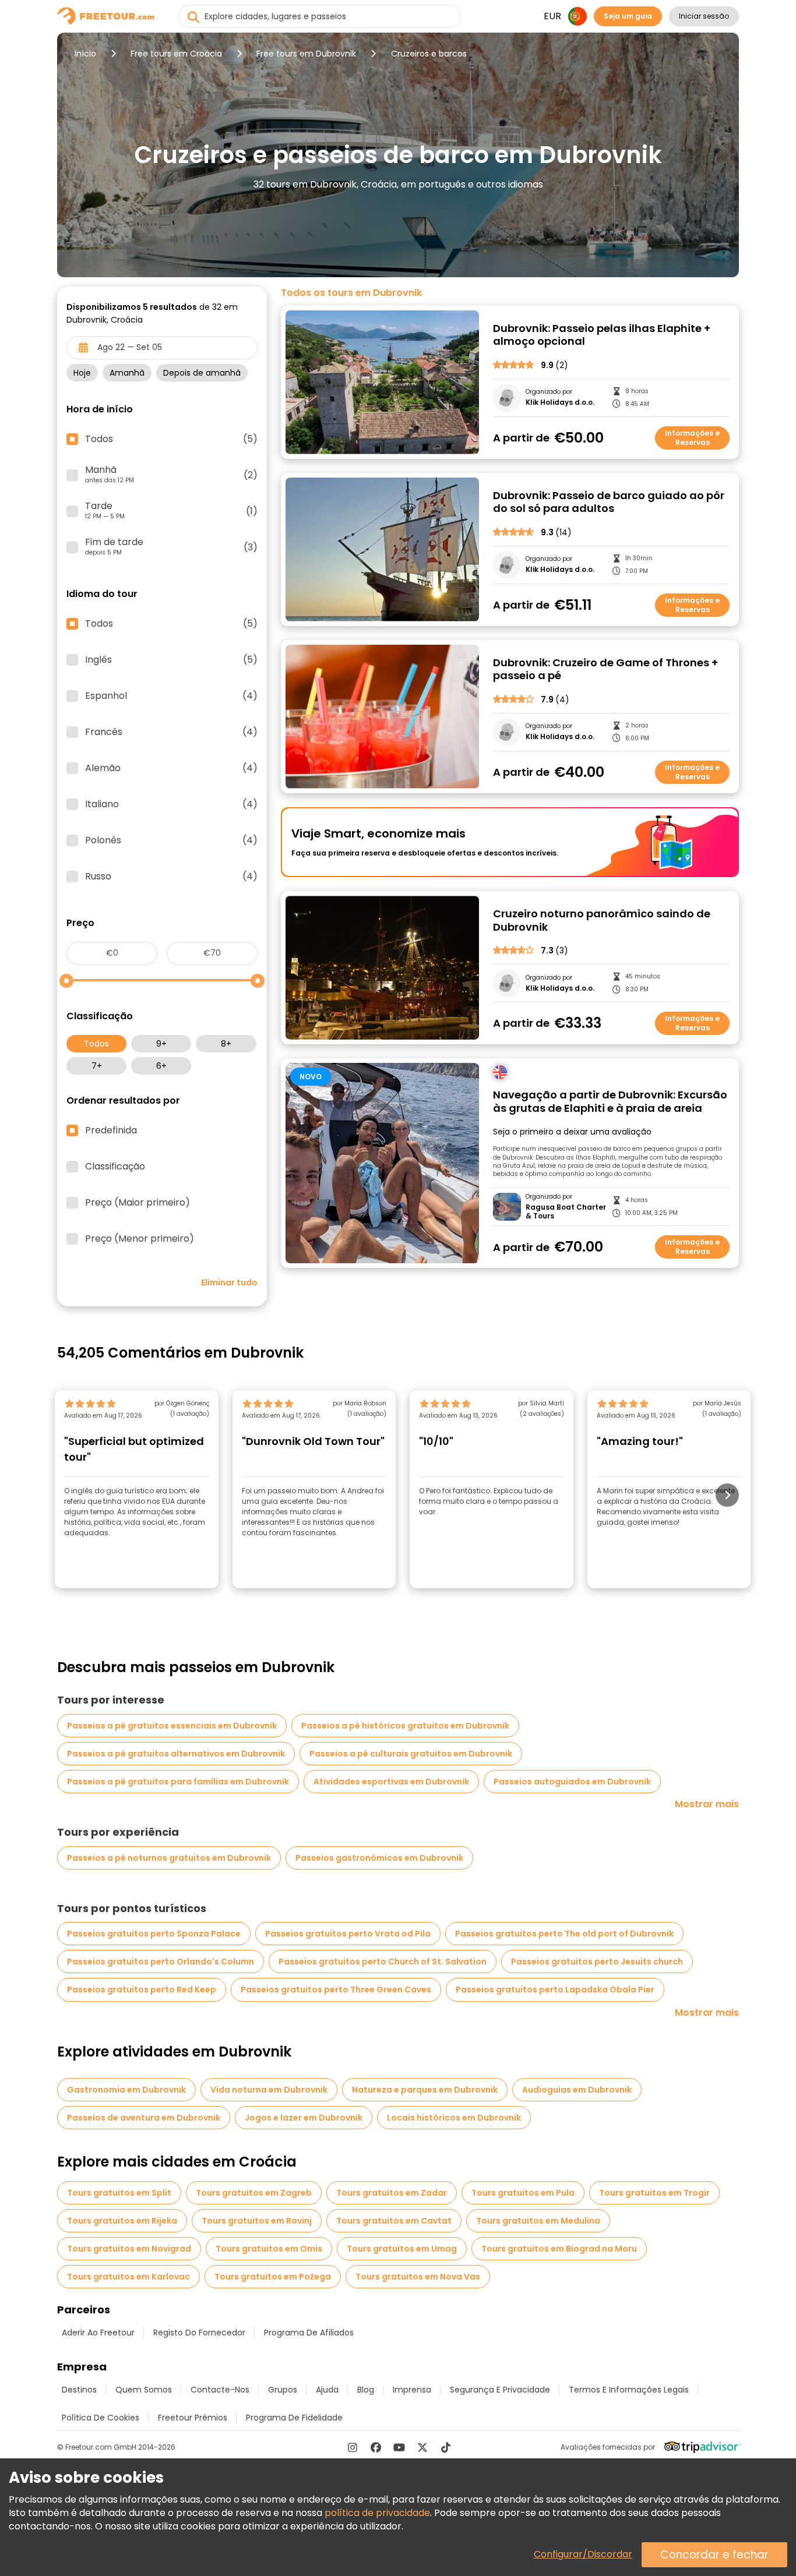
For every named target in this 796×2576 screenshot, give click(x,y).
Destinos (79, 2390)
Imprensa (412, 2390)
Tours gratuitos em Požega (273, 2277)
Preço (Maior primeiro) (138, 1203)
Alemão (171, 768)
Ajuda (327, 2390)
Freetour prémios (193, 2418)
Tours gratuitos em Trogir (654, 2193)
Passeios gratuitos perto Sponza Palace (154, 1934)
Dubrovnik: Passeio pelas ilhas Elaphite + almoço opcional (602, 335)
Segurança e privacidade (500, 2390)
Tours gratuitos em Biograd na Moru (559, 2249)
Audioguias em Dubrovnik (577, 2090)
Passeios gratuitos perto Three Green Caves (336, 1990)
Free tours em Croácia (176, 54)
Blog (366, 2390)
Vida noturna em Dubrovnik (269, 2090)
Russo (171, 877)
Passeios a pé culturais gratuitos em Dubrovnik (411, 1754)
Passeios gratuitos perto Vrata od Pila (348, 1934)
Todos (96, 1044)
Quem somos (144, 2390)
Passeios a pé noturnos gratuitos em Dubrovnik (169, 1858)
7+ (97, 1066)
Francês (171, 732)
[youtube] (399, 2447)
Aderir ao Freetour (98, 2333)
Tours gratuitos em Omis (269, 2249)
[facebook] (376, 2447)
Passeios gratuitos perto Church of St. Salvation (383, 1962)
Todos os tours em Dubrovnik (351, 293)
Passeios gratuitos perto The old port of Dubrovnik (564, 1934)
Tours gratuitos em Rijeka (122, 2221)
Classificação (115, 1167)
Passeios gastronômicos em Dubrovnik (379, 1858)
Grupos (283, 2390)
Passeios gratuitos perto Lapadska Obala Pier (555, 1990)
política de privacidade (377, 2513)
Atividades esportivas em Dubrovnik (391, 1782)
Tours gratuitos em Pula (523, 2193)
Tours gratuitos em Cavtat (394, 2221)
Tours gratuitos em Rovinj (257, 2221)
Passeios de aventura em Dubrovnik (144, 2118)
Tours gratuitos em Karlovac (128, 2277)
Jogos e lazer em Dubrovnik (304, 2118)
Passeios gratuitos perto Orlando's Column (161, 1962)
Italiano (171, 804)
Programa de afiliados (309, 2333)
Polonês (171, 840)
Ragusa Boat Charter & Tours (566, 1212)
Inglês (171, 660)
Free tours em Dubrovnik (306, 54)
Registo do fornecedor (199, 2333)
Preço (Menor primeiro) (140, 1239)
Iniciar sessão (704, 16)
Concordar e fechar (714, 2555)
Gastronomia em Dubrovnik (126, 2090)
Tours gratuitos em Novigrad (129, 2249)
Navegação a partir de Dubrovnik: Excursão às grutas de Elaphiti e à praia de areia (610, 1102)
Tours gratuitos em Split (119, 2193)
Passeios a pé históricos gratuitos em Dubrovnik (405, 1726)
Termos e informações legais (629, 2390)
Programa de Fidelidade (294, 2418)
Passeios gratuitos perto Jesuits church (597, 1962)
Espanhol (171, 696)
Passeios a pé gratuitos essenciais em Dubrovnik (172, 1726)
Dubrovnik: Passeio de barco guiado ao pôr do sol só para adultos (609, 502)
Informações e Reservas (692, 438)
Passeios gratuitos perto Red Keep (142, 1990)
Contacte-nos (220, 2390)
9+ (161, 1044)
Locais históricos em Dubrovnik (454, 2118)
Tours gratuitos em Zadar (392, 2193)
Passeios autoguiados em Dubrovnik (572, 1782)
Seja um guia (628, 16)
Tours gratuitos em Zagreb (254, 2193)
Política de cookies (101, 2418)
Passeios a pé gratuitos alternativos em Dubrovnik (176, 1754)
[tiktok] (446, 2447)
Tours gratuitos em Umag (402, 2249)
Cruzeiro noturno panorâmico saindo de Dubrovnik (602, 920)
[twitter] (422, 2447)
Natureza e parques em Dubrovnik (425, 2090)
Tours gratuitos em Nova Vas (418, 2277)
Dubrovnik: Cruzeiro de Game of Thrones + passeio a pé (605, 669)
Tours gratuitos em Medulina (538, 2221)
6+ (161, 1066)
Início (85, 54)
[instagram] (353, 2447)
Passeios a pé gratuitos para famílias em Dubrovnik (178, 1782)
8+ (226, 1044)
